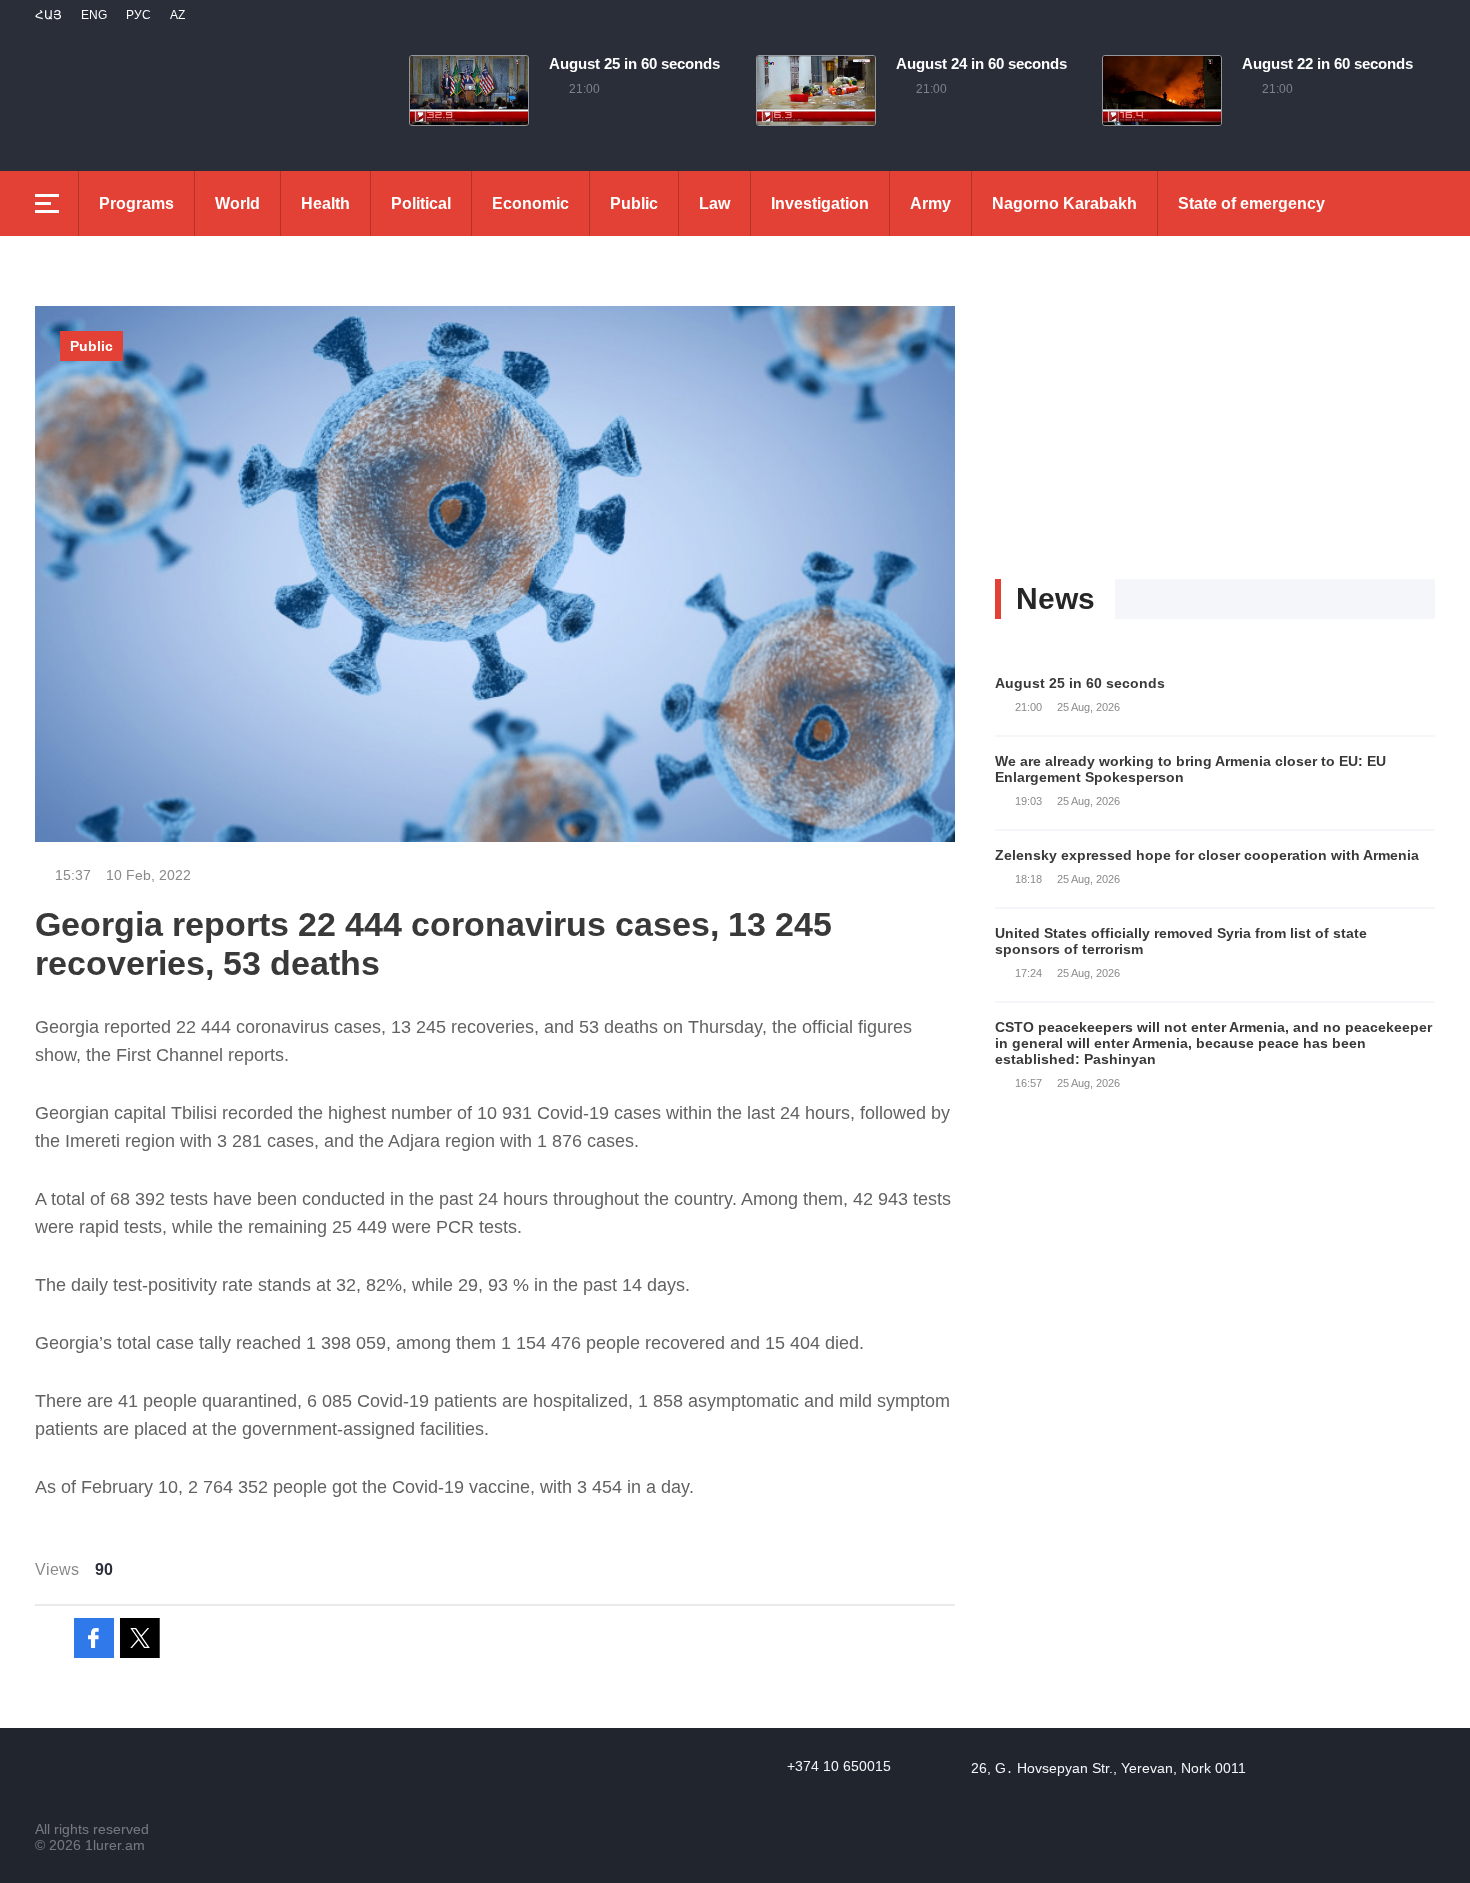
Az (177, 15)
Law (714, 203)
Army (930, 203)
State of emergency (1251, 203)
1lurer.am (115, 1845)
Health (325, 203)
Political (421, 203)
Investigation (820, 203)
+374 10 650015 (839, 1766)
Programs (136, 203)
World (237, 203)
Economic (530, 203)
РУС (138, 15)
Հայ (48, 15)
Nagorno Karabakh (1064, 203)
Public (634, 203)
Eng (94, 15)
